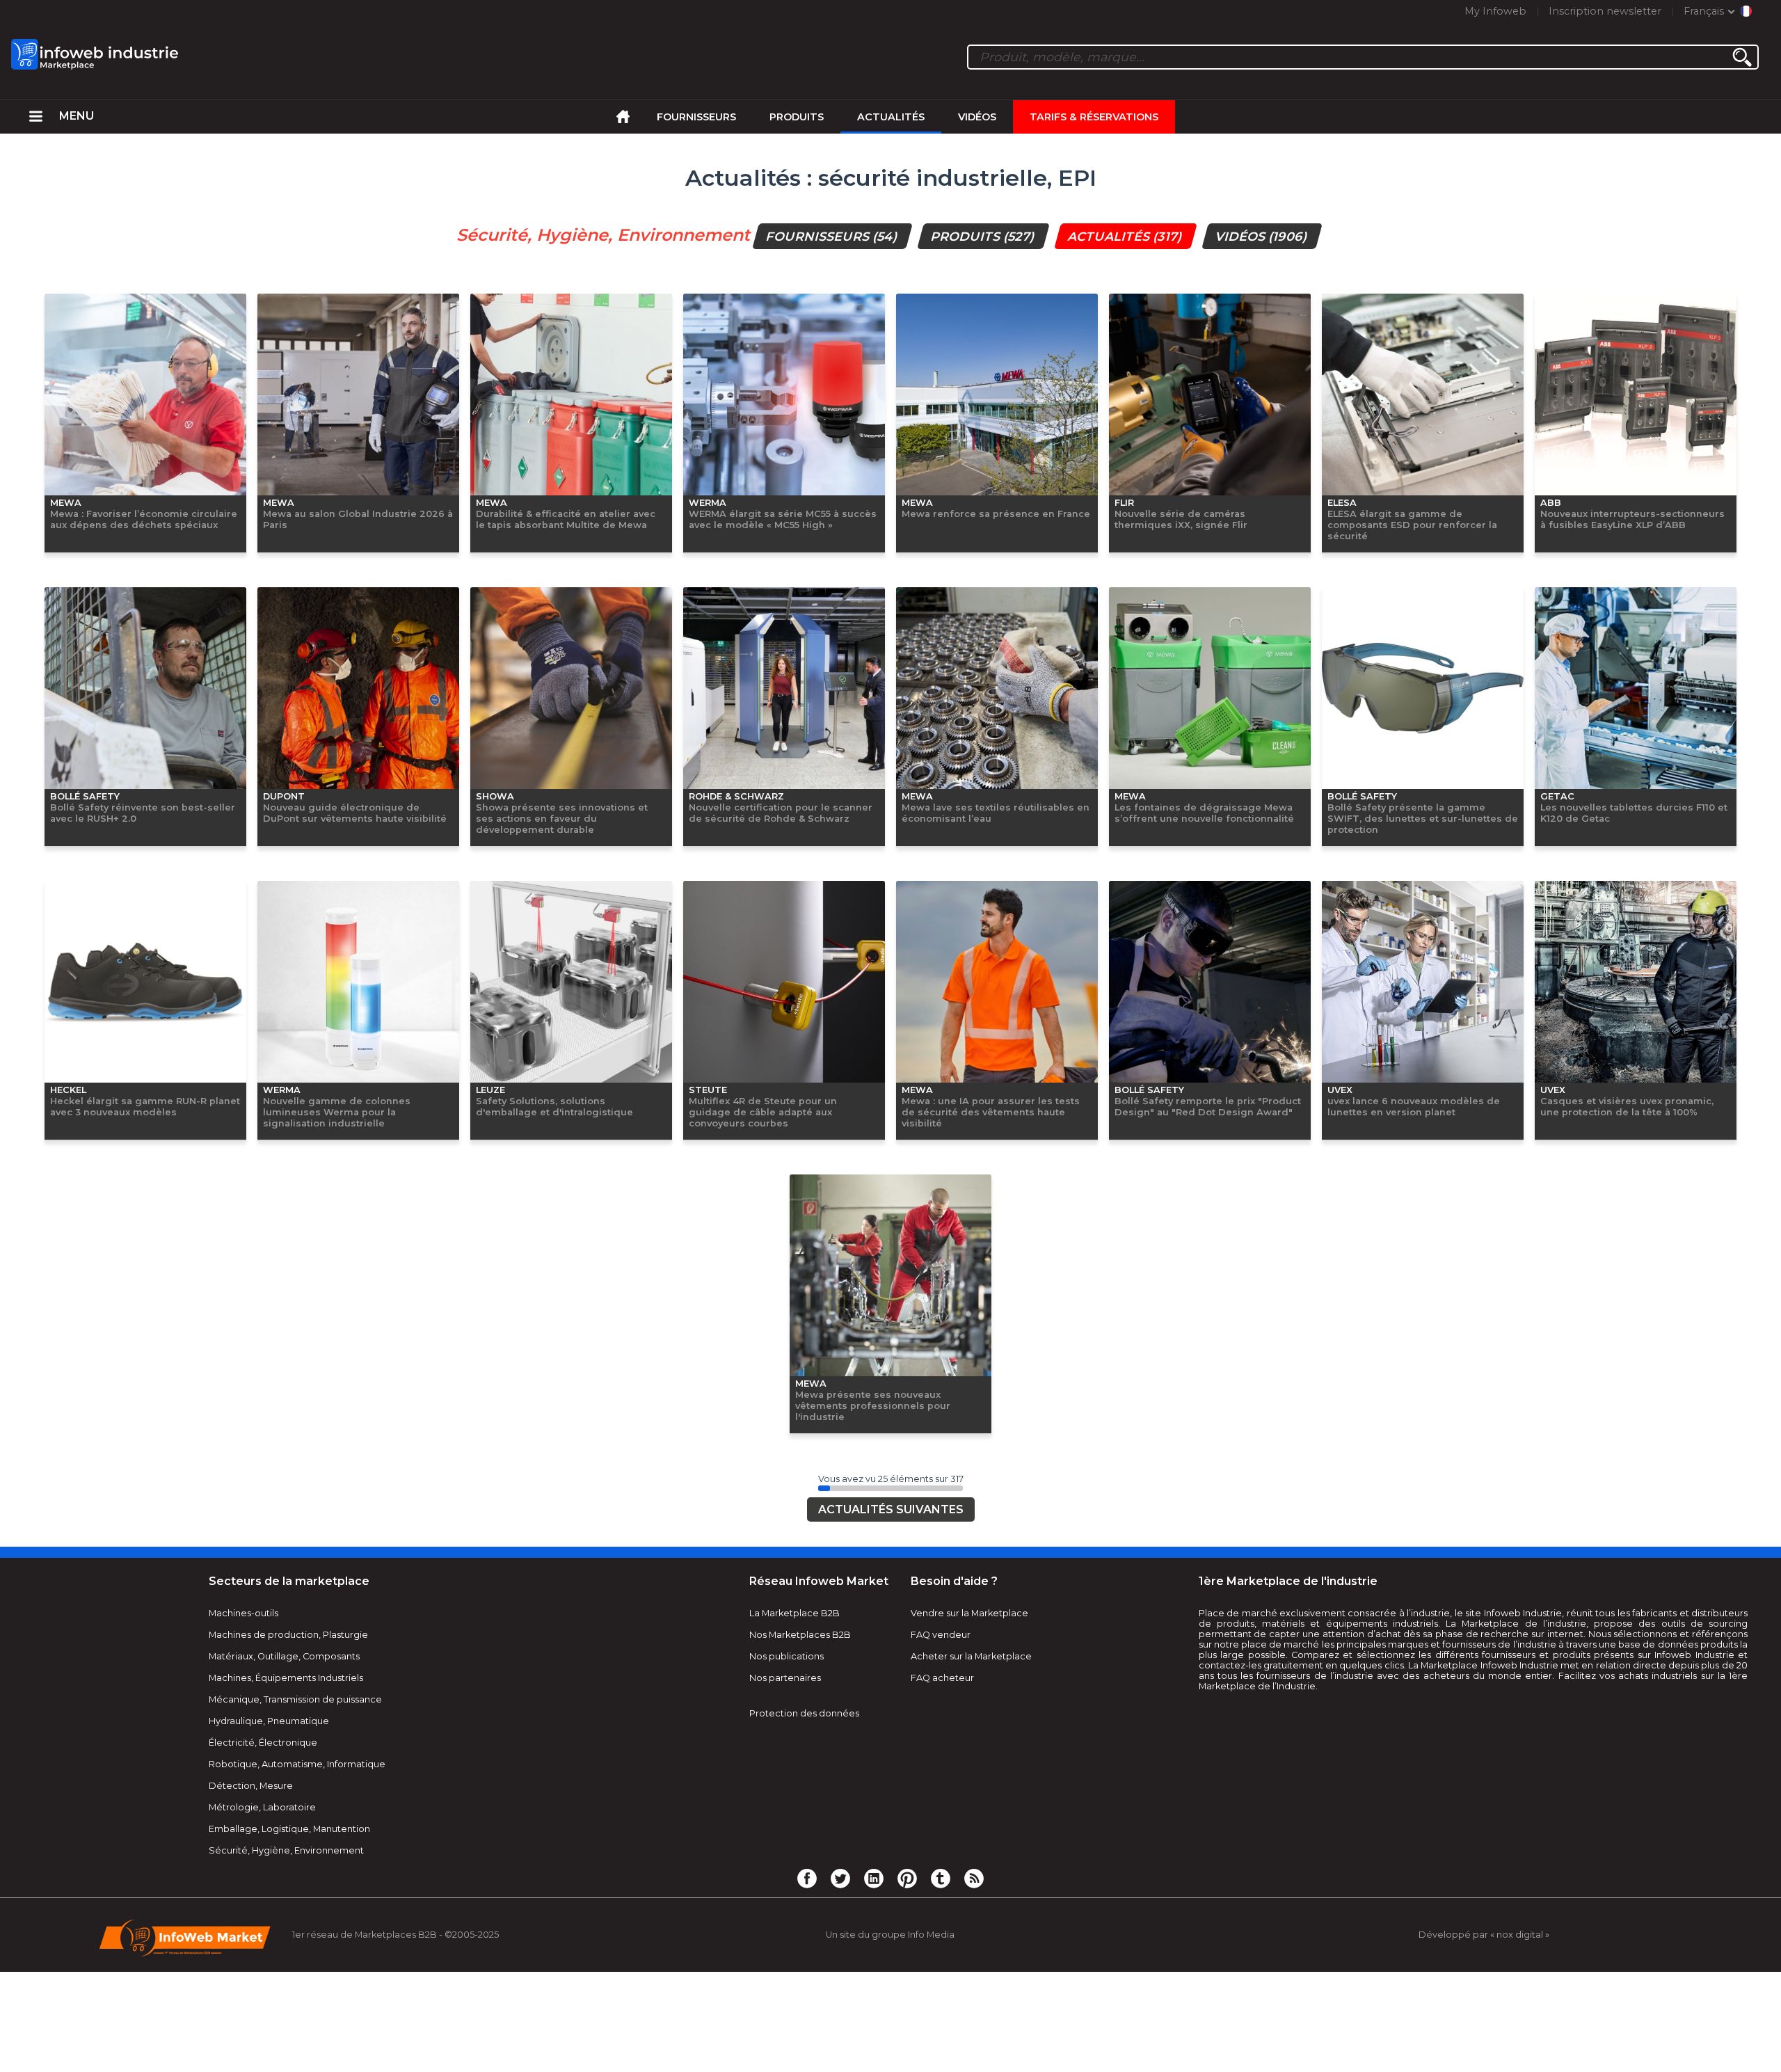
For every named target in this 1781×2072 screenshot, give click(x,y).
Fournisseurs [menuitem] (696, 117)
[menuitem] (36, 117)
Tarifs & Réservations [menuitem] (1094, 117)
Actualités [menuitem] (891, 117)
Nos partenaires (785, 1873)
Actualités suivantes (891, 1705)
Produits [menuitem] (797, 117)
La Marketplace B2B (794, 1809)
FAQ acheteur (942, 1873)
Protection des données (804, 1909)
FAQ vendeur (941, 1830)
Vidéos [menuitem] (977, 117)
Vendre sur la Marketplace (969, 1809)
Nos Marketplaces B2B (800, 1830)
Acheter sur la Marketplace (971, 1852)
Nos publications (786, 1852)
